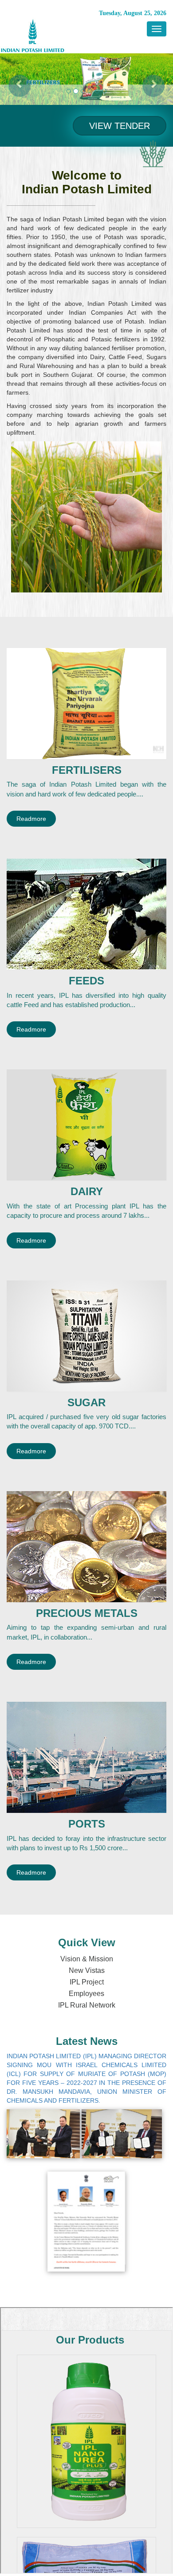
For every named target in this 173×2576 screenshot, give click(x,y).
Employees (86, 1994)
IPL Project (87, 1982)
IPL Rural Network (87, 2005)
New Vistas (87, 1970)
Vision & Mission (87, 1959)
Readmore (31, 819)
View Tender (120, 126)
